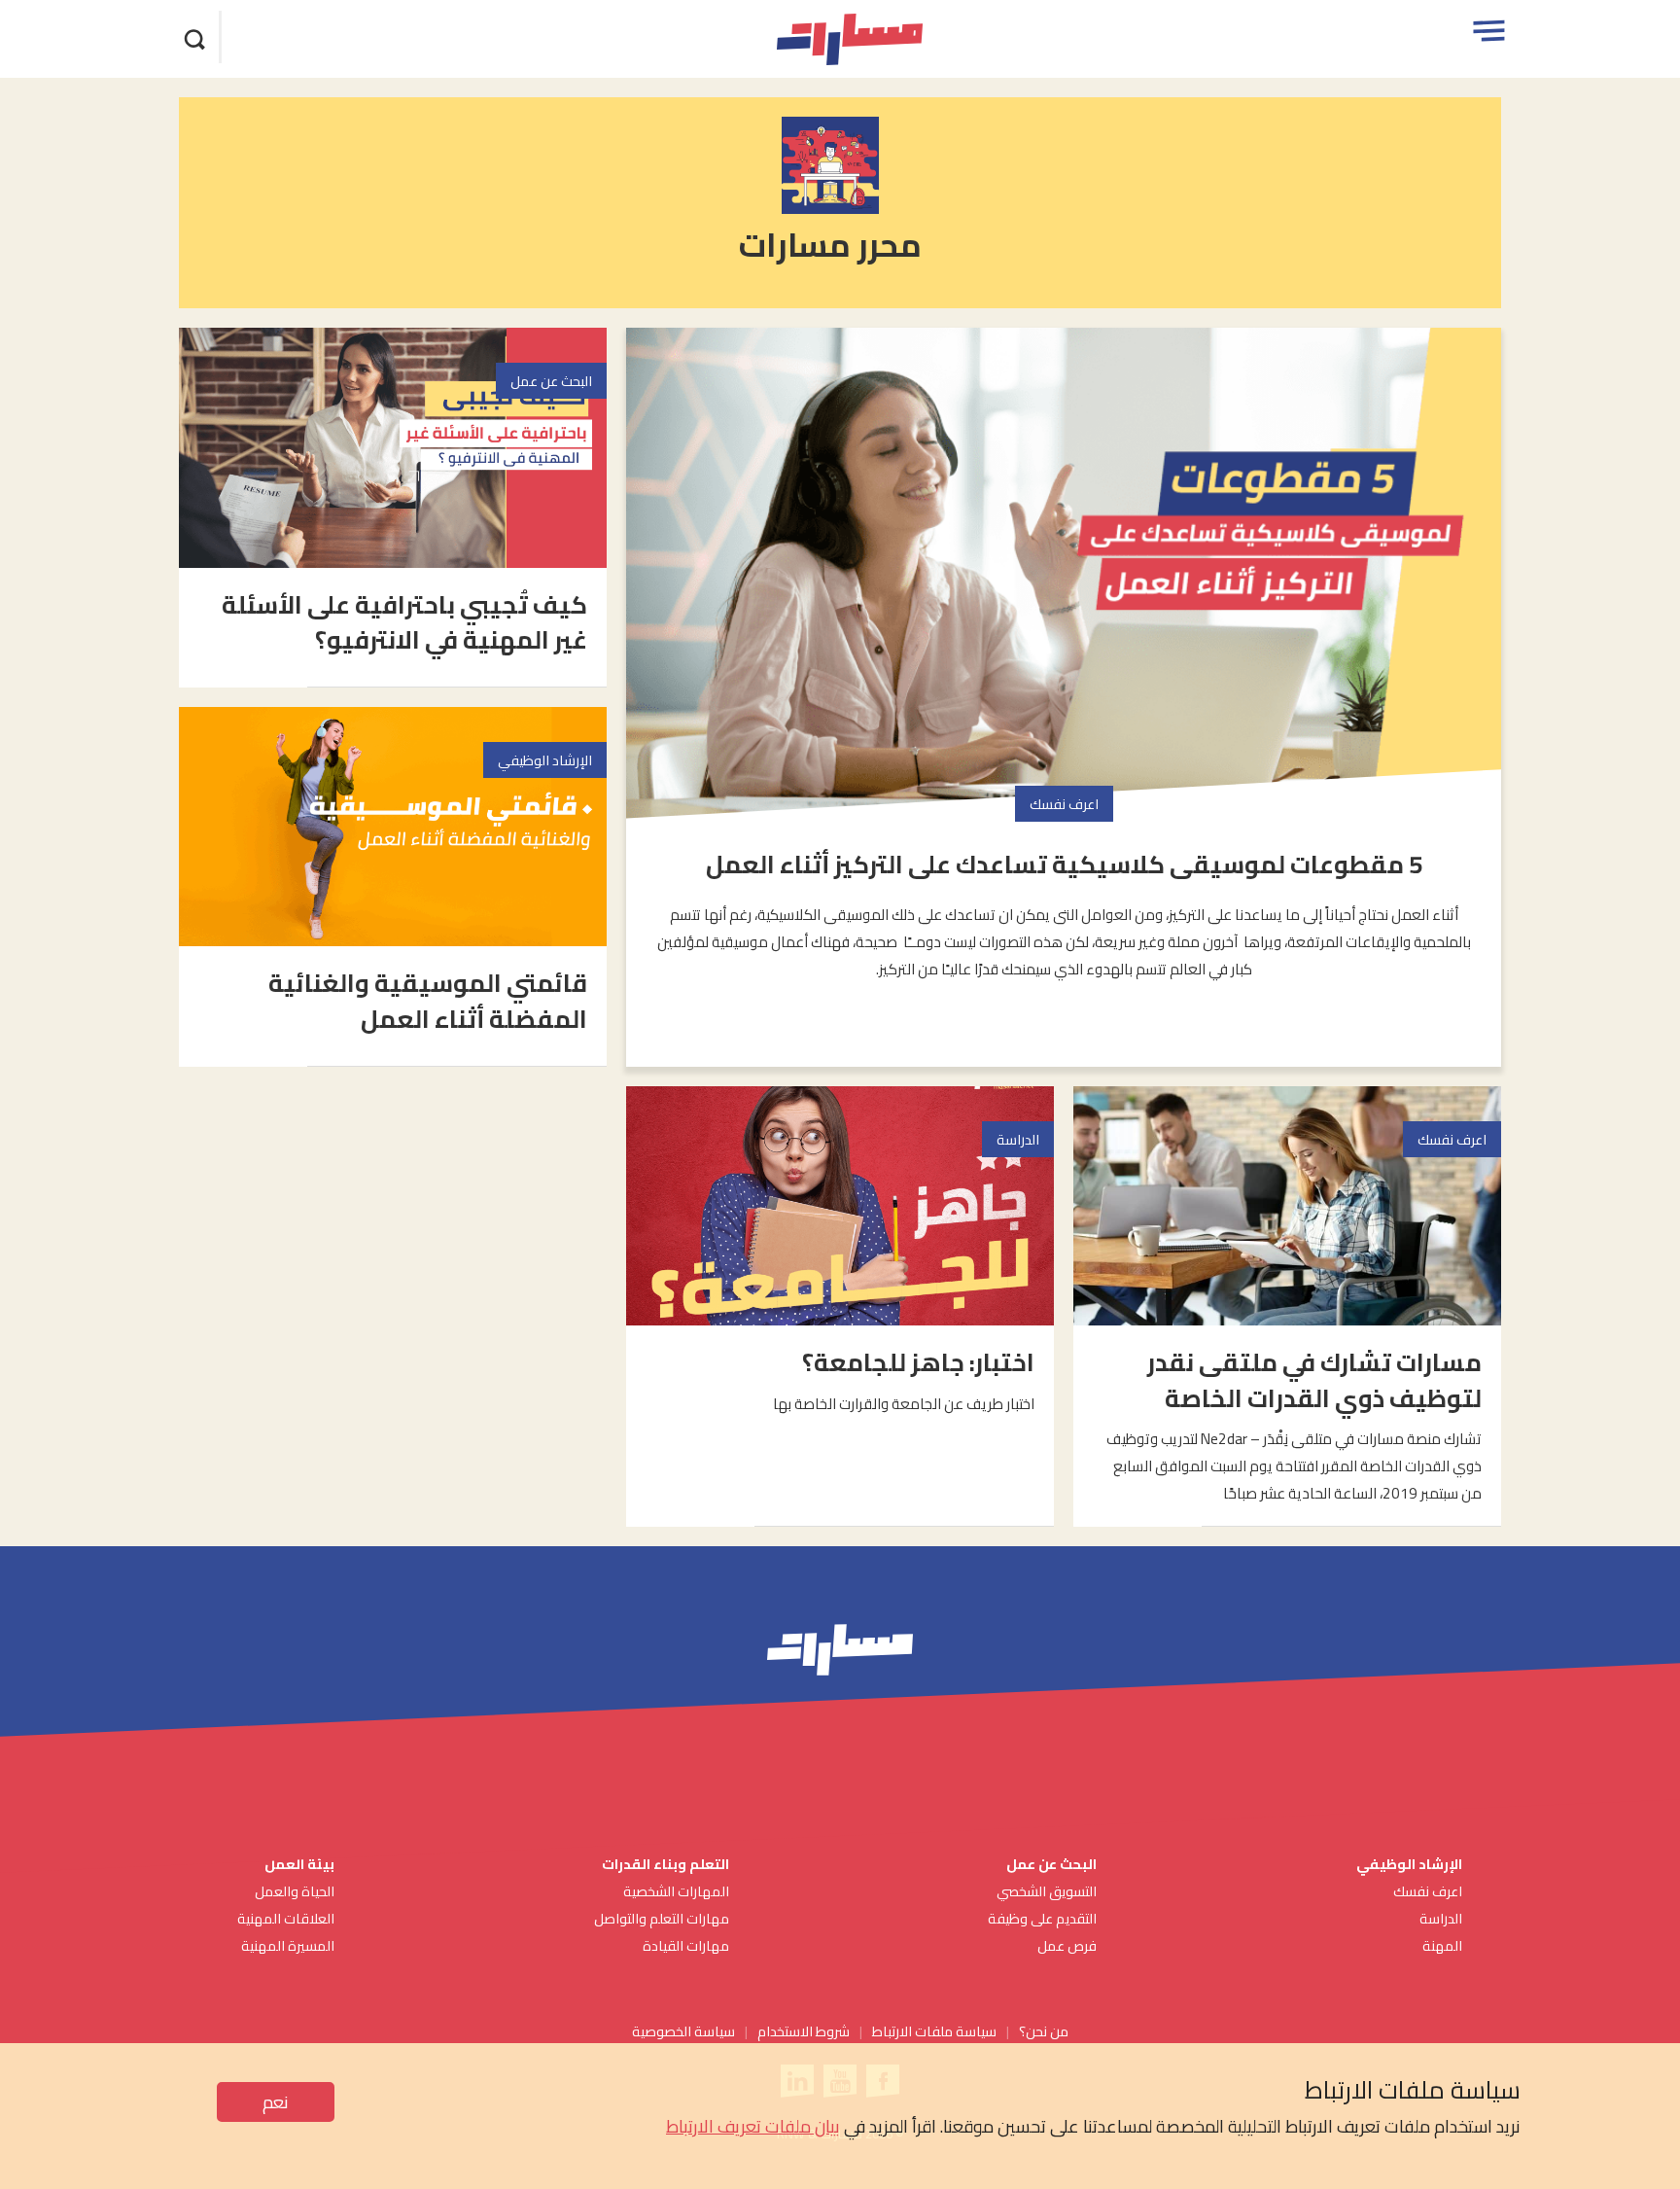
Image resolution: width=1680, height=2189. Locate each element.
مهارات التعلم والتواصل (662, 1918)
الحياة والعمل (295, 1891)
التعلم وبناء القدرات (665, 1864)
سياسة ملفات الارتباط (934, 2031)
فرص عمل (1067, 1945)
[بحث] (195, 37)
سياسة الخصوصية (683, 2031)
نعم (276, 2102)
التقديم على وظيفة (1042, 1918)
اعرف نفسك (1428, 1891)
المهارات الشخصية (676, 1891)
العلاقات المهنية (286, 1918)
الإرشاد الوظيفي (1409, 1864)
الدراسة (1441, 1918)
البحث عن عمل (1051, 1864)
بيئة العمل (298, 1864)
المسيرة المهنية (288, 1945)
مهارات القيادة (686, 1945)
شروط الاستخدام (804, 2031)
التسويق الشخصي (1045, 1891)
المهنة (1442, 1945)
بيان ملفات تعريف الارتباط (753, 2126)
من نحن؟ (1044, 2031)
